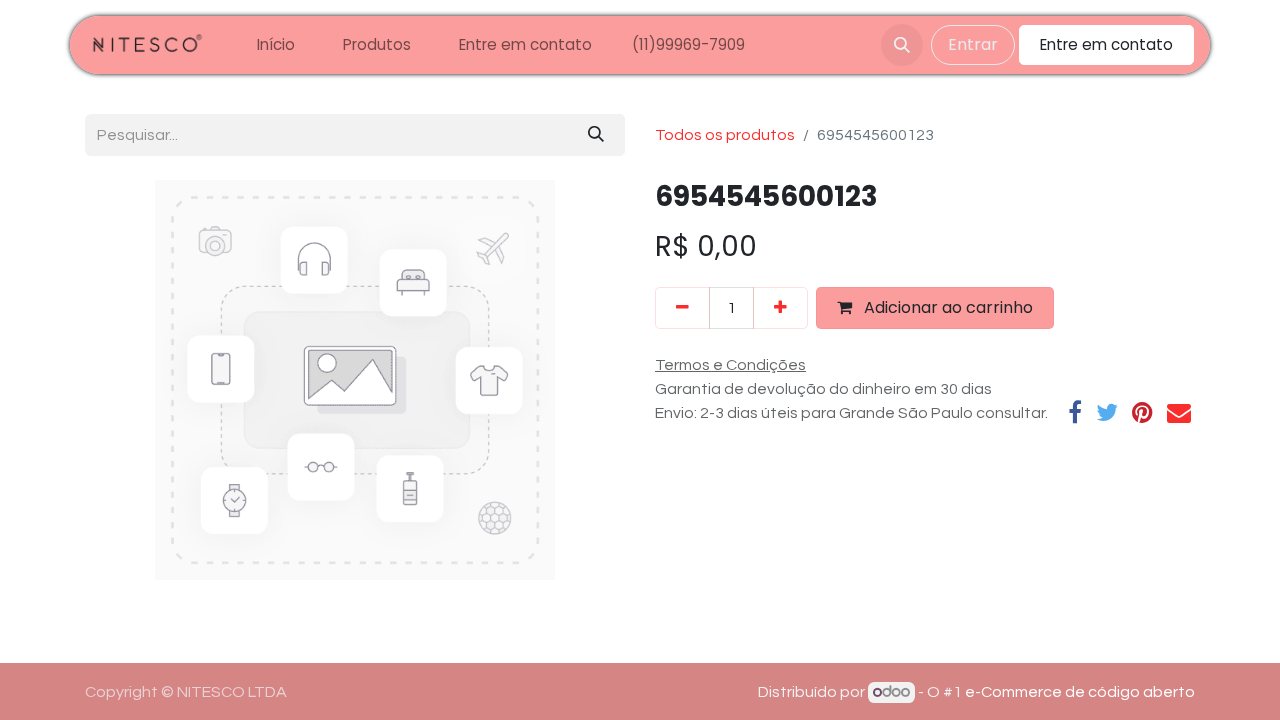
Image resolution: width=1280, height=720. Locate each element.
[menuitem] (276, 45)
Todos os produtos (725, 135)
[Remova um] (682, 308)
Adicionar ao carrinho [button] (946, 307)
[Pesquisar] (596, 135)
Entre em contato (1106, 44)
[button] (902, 45)
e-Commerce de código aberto (1080, 692)
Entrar (973, 44)
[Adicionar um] (780, 308)
